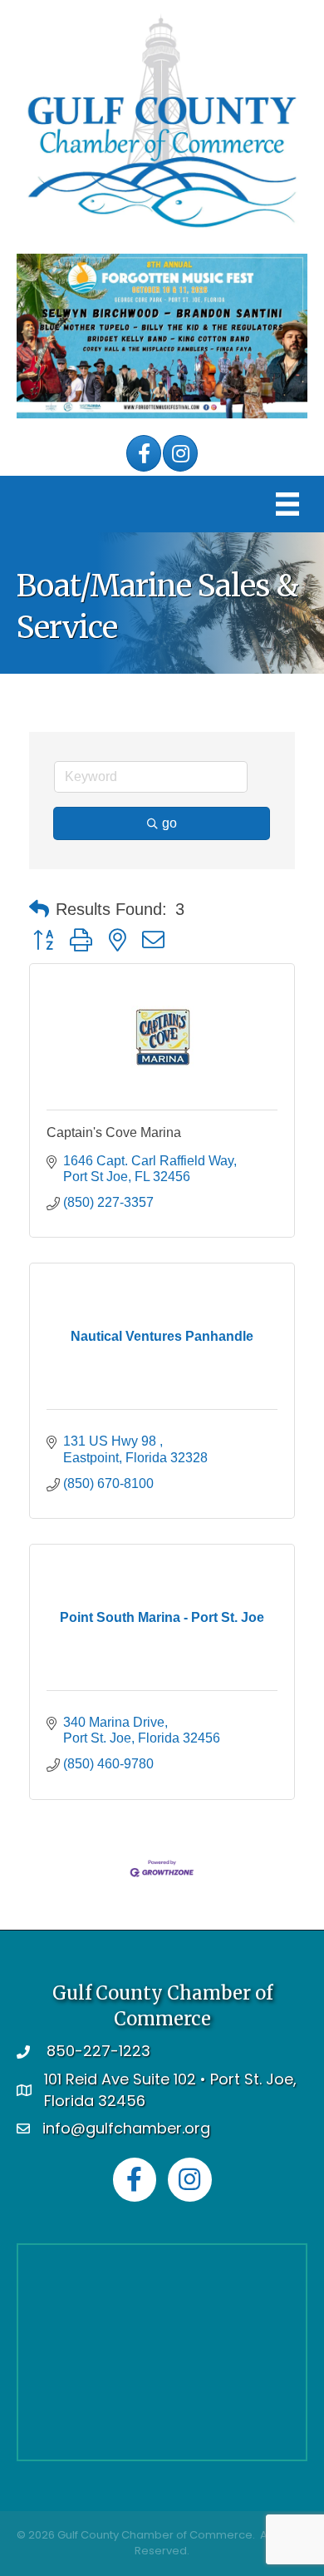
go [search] (169, 823)
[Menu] (287, 504)
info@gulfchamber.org (126, 2128)
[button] (39, 909)
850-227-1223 (98, 2051)
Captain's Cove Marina (114, 1132)
